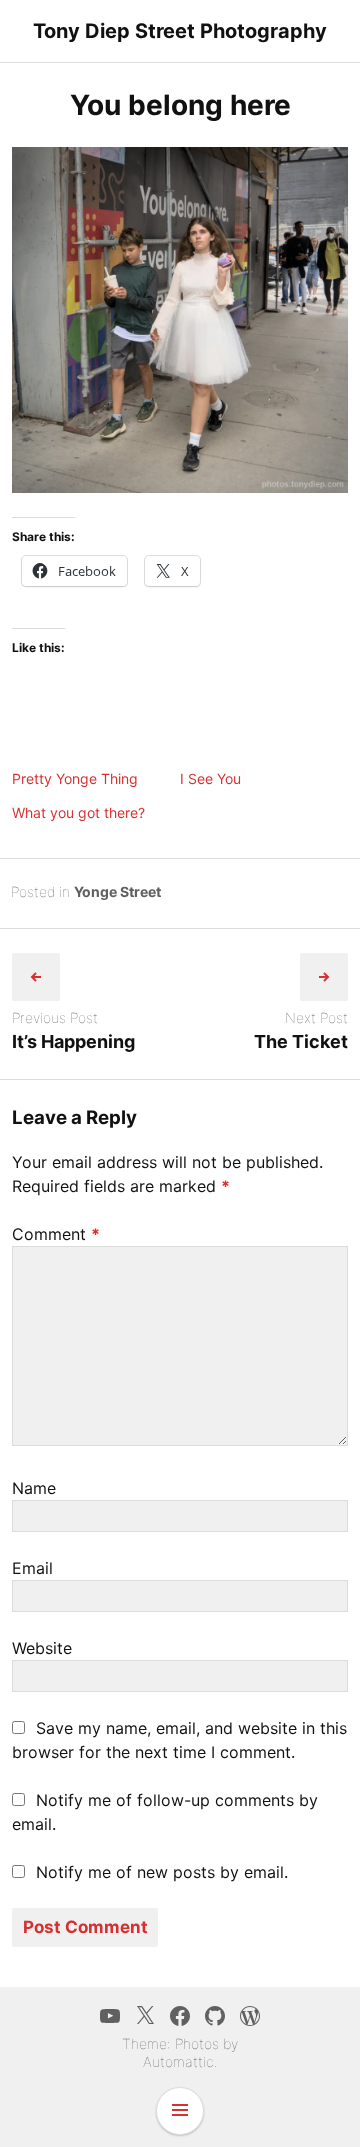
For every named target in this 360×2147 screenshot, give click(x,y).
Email (32, 1568)
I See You (210, 778)
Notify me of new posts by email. (162, 1872)
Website (42, 1648)
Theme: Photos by (180, 2043)
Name (34, 1488)
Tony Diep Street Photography (180, 31)
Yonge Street (117, 891)
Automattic (178, 2061)
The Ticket (301, 1041)
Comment (56, 1234)
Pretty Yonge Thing (75, 778)
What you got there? (78, 812)
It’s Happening (73, 1041)
